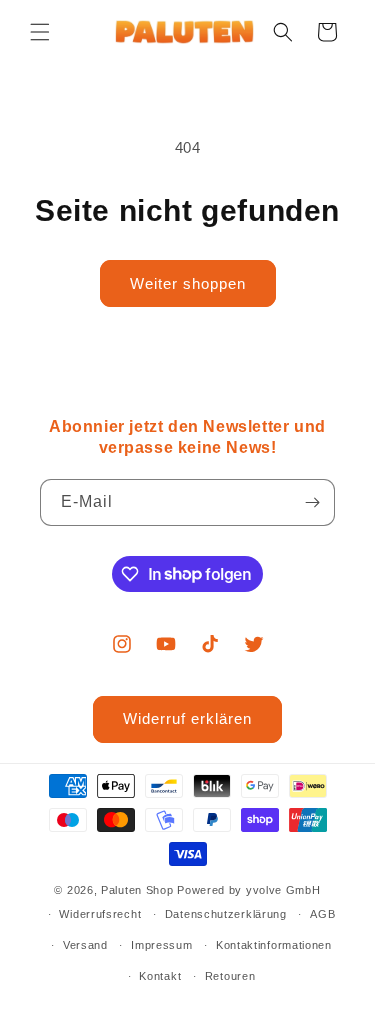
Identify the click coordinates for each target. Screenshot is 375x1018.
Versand (85, 945)
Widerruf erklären (187, 718)
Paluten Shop (137, 890)
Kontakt (160, 976)
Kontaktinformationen (274, 945)
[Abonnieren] (312, 502)
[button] (40, 32)
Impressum (161, 945)
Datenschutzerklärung (226, 914)
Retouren (230, 976)
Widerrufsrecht (100, 914)
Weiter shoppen (188, 283)
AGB (322, 914)
